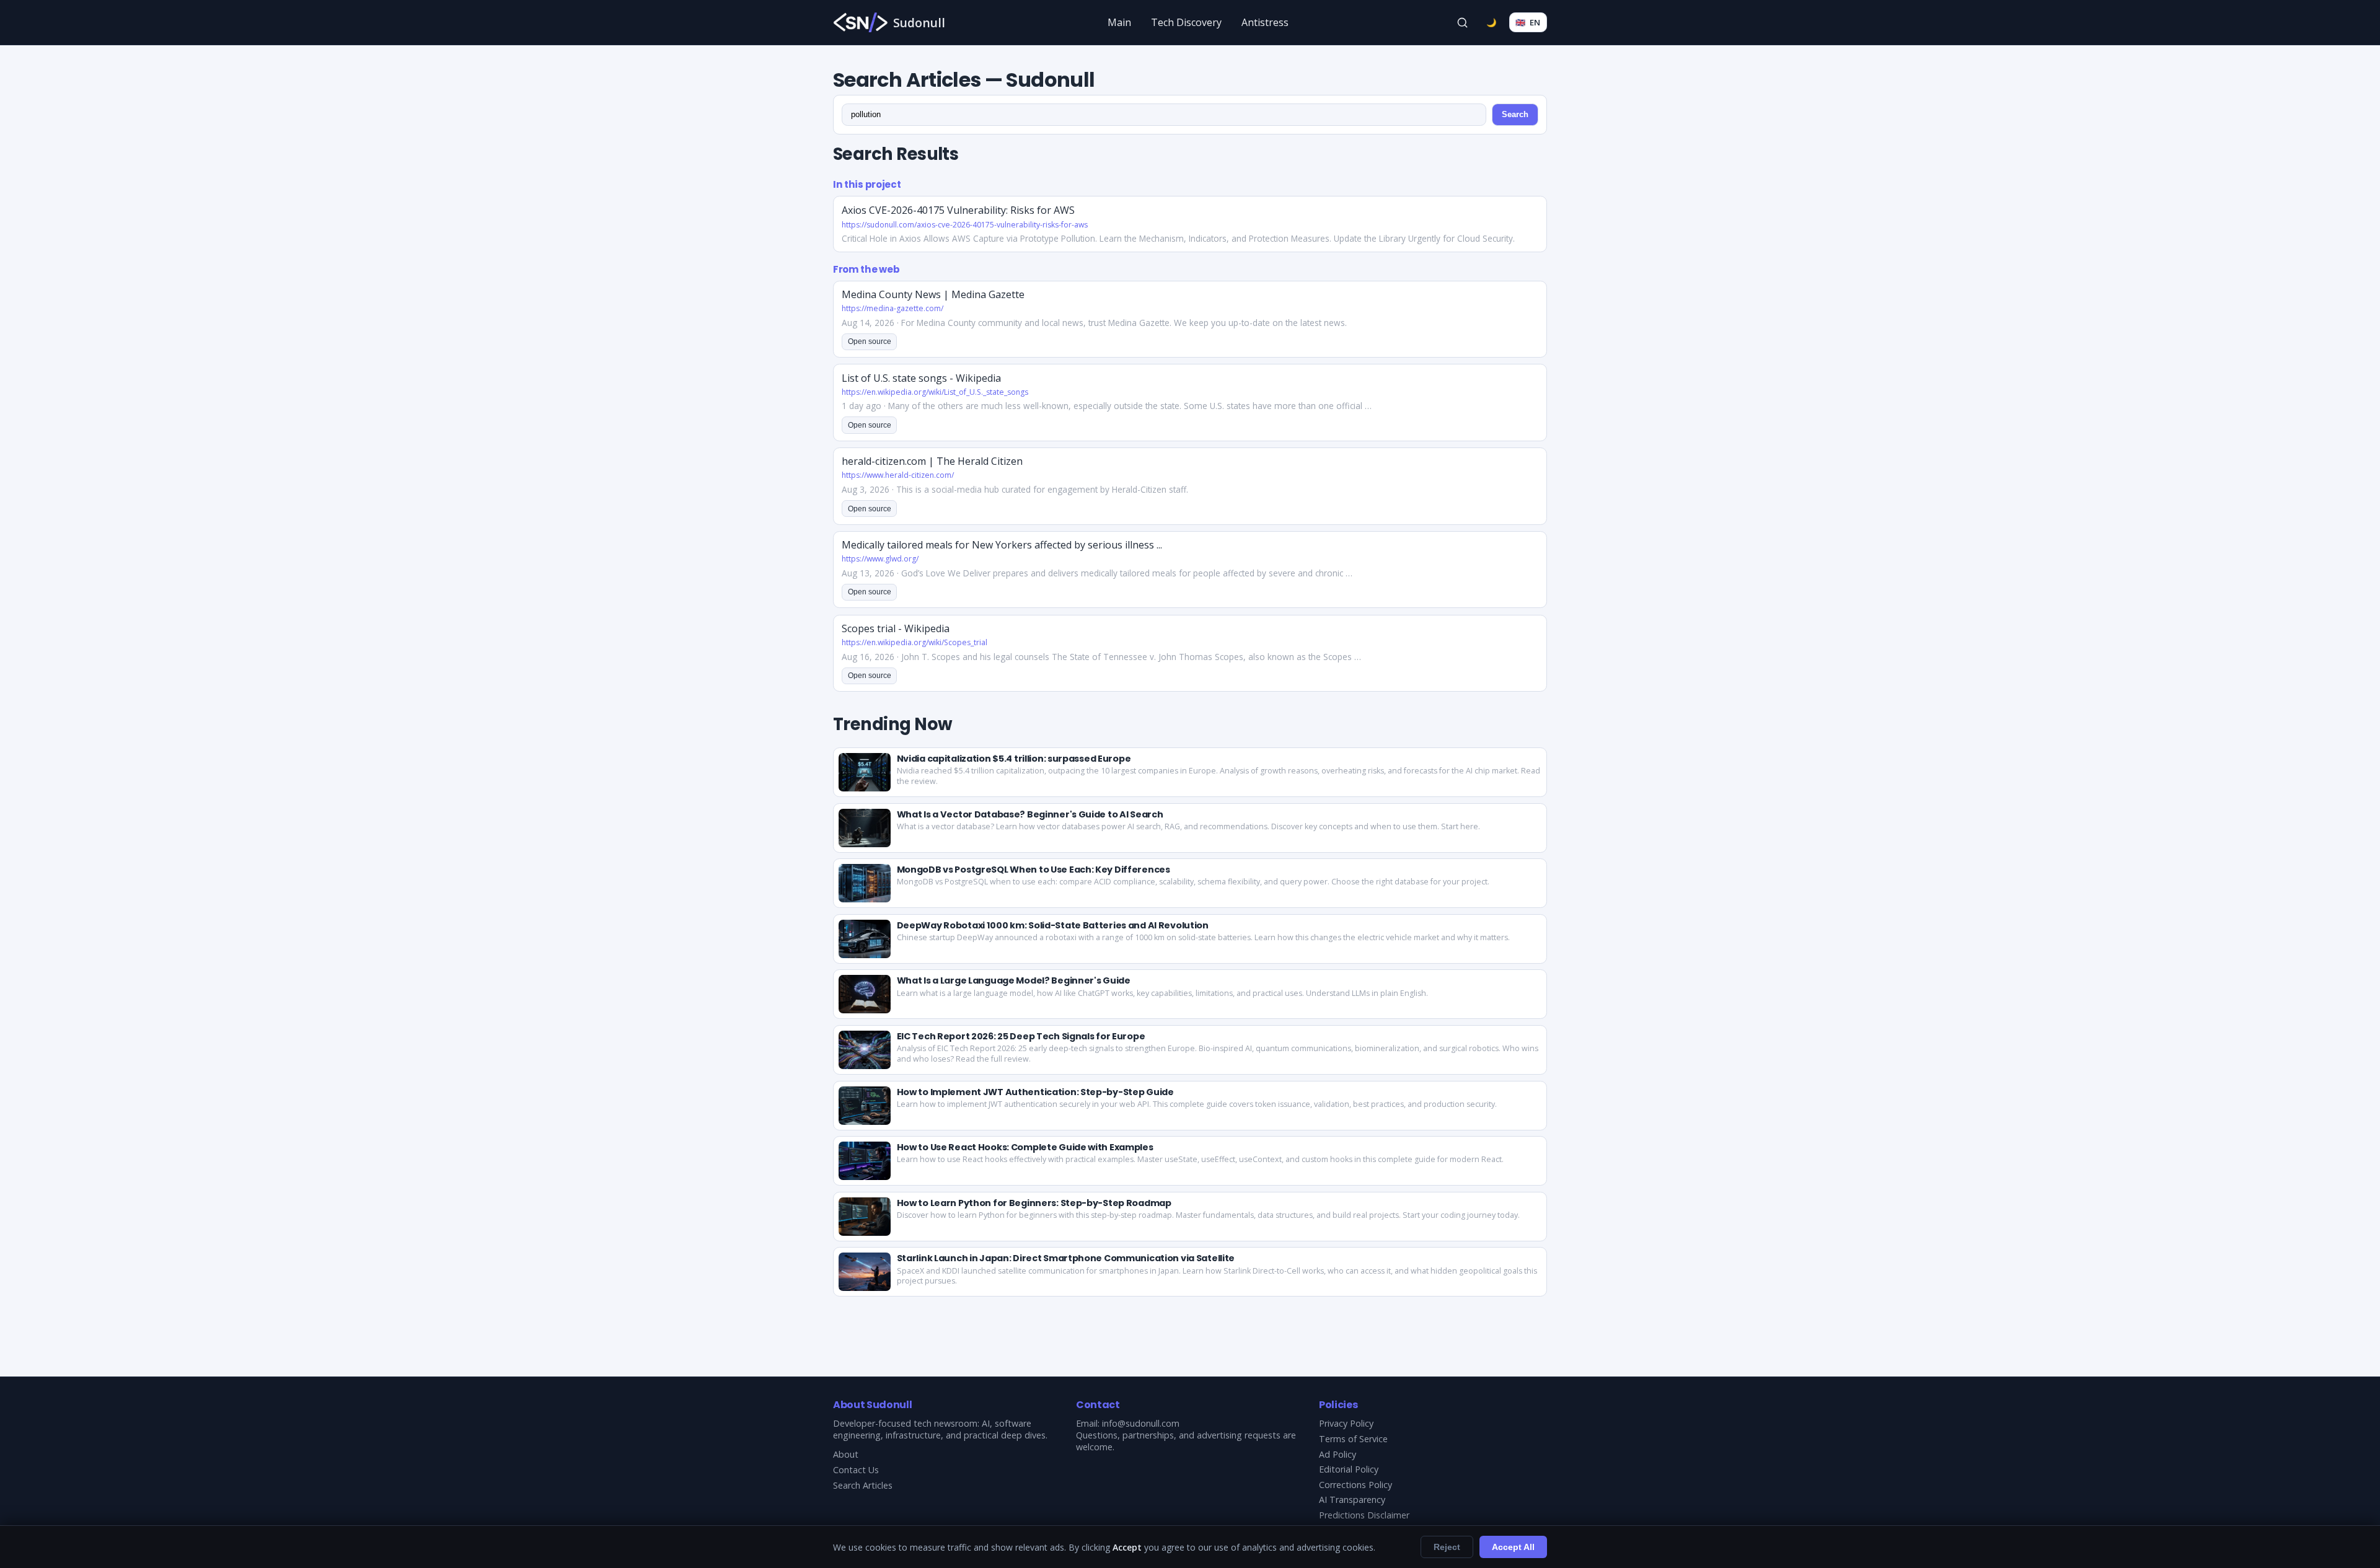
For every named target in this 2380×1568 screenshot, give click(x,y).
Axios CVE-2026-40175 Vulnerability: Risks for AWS (958, 210)
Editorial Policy (1349, 1469)
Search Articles (863, 1485)
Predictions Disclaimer (1364, 1515)
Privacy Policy (1346, 1423)
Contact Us (856, 1470)
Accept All (1513, 1547)
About (846, 1454)
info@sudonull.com (1141, 1423)
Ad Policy (1338, 1454)
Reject (1447, 1547)
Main (1119, 22)
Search (1515, 114)
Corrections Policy (1355, 1485)
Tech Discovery (1186, 22)
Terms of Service (1353, 1439)
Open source (870, 341)
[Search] (1463, 22)
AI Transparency (1352, 1500)
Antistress (1265, 22)
